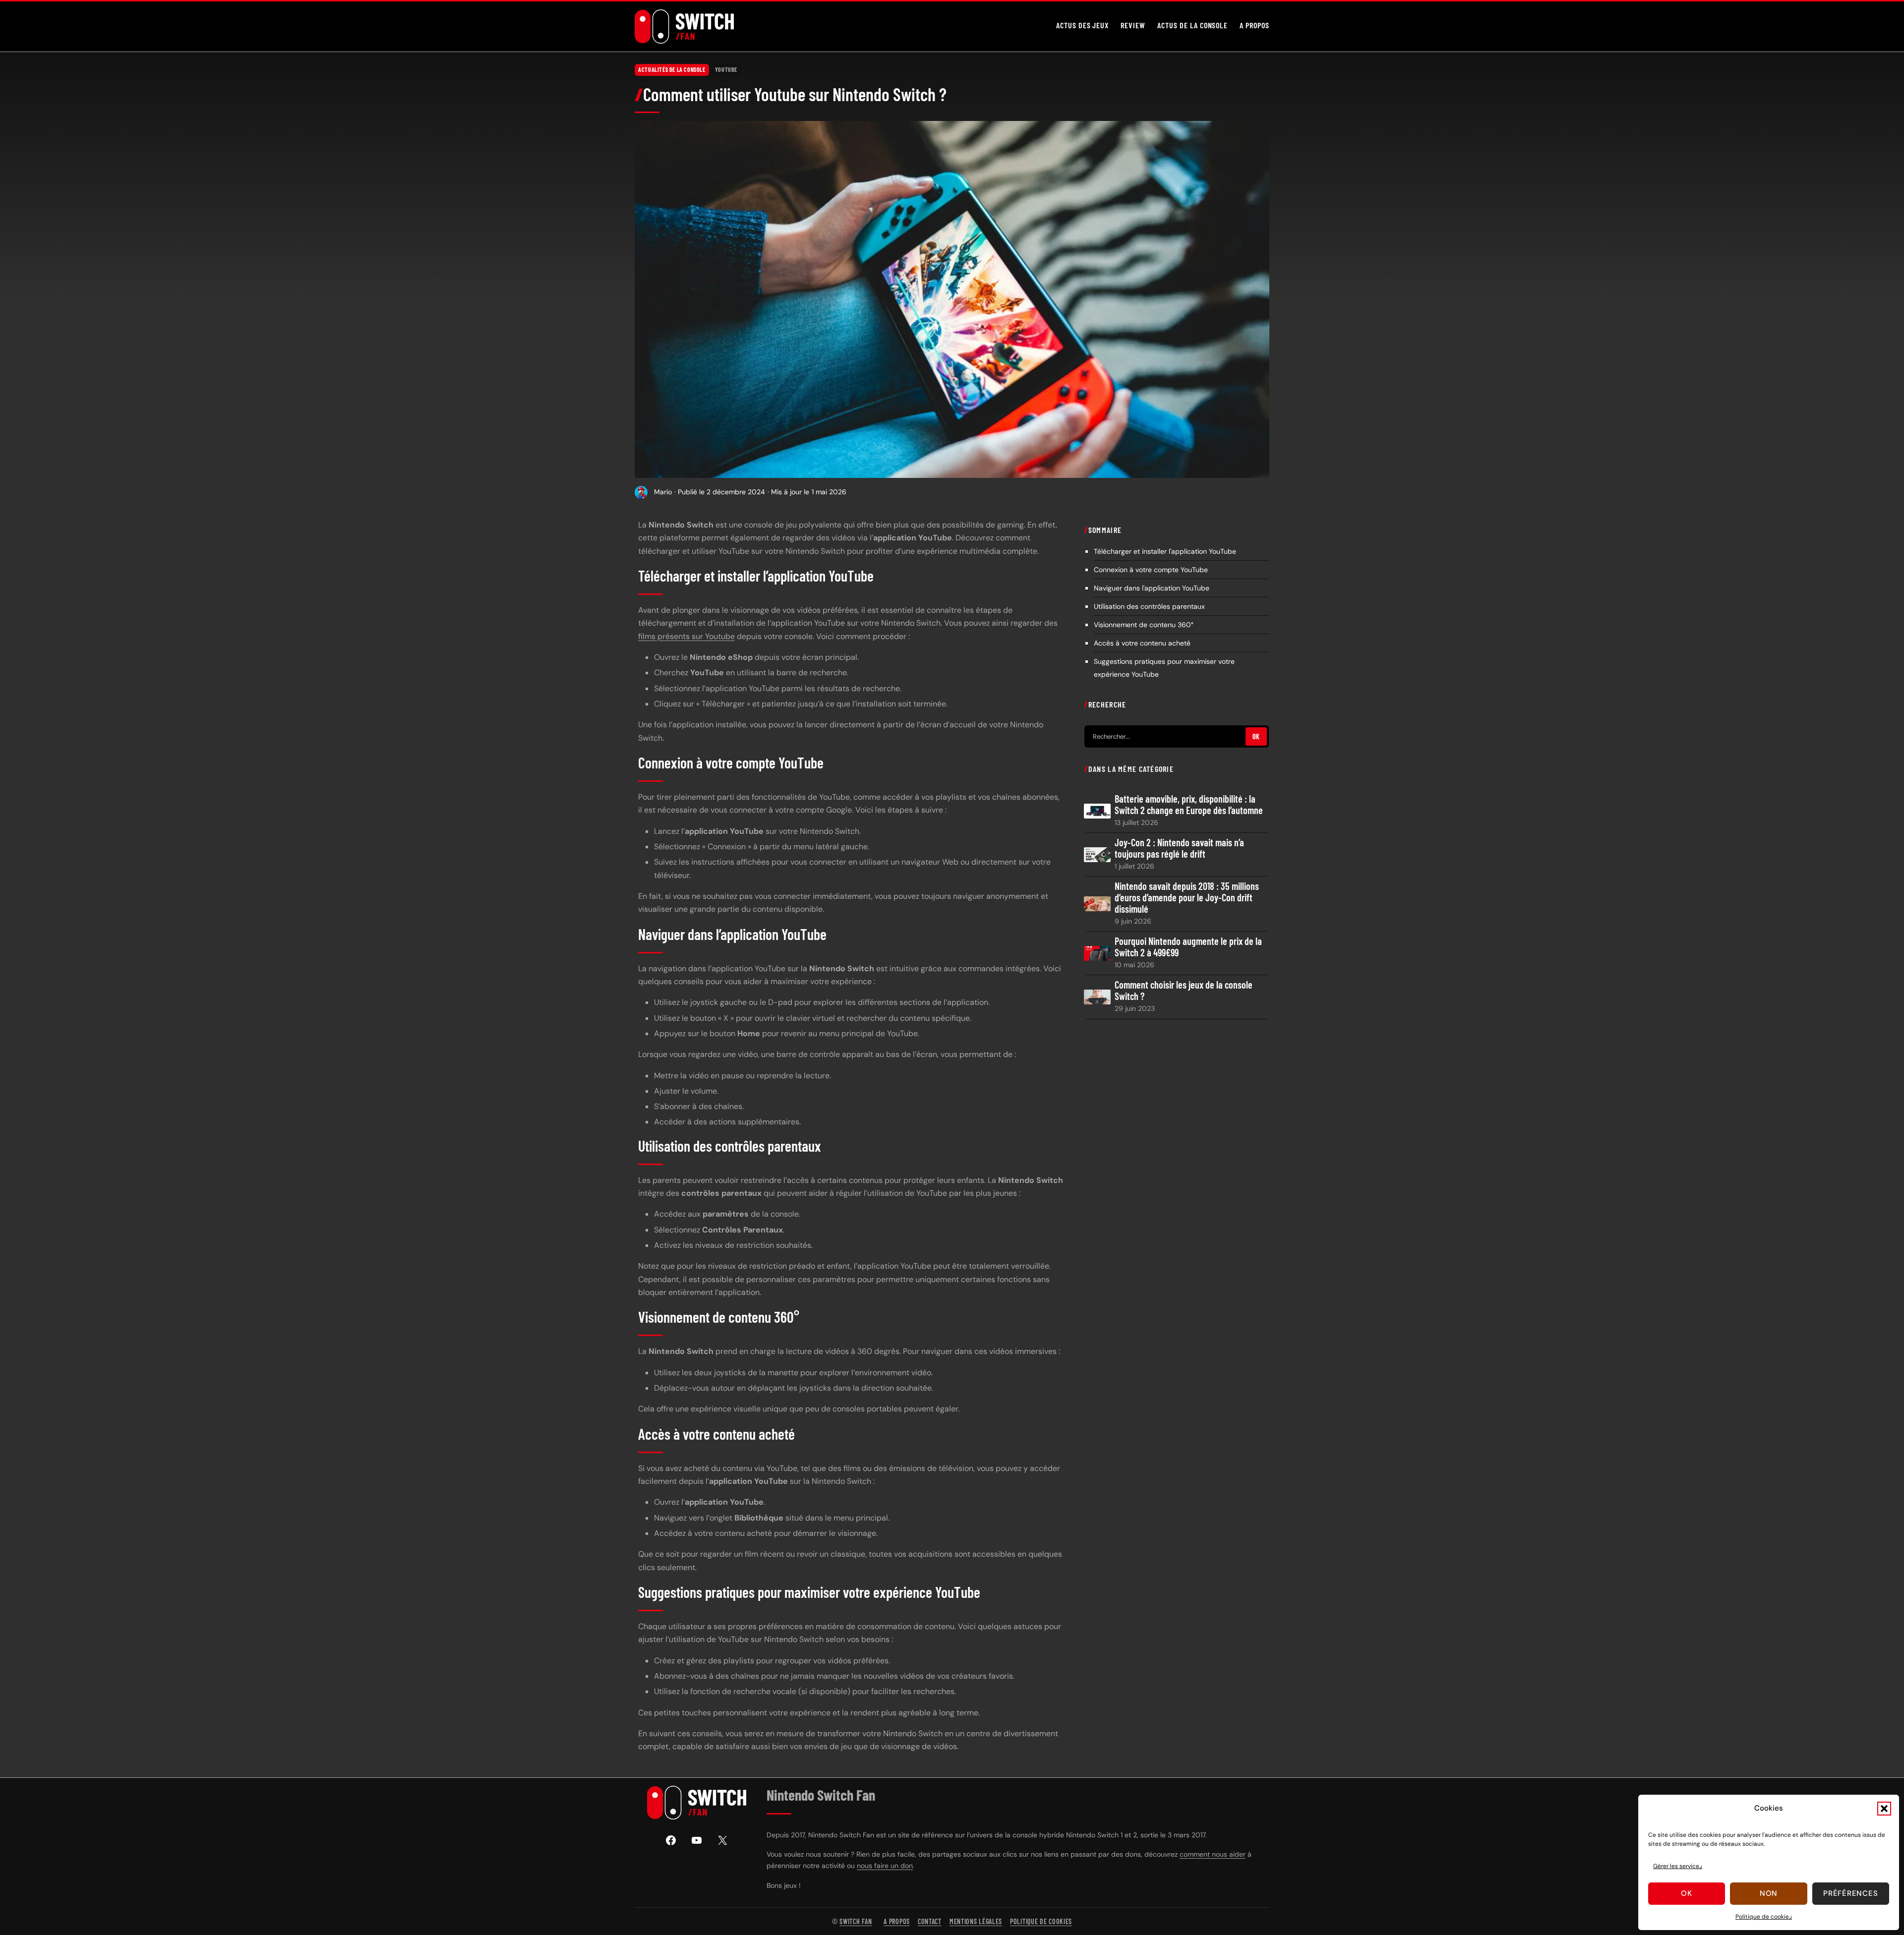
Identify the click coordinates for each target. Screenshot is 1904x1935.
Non (1769, 1893)
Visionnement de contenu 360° (1144, 625)
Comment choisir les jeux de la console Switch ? (1184, 991)
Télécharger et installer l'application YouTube (1165, 551)
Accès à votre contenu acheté (1142, 643)
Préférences (1850, 1893)
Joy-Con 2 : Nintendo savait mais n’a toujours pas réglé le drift (1179, 848)
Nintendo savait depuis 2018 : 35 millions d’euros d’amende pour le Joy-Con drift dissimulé (1187, 898)
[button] (1884, 1809)
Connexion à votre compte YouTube (1151, 570)
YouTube (726, 69)
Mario (663, 492)
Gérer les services (1678, 1866)
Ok (1687, 1893)
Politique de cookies (1764, 1917)
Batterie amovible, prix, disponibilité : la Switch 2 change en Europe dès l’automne (1189, 805)
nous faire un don (885, 1866)
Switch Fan (856, 1921)
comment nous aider (1213, 1854)
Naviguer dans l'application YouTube (1152, 588)
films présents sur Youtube (686, 636)
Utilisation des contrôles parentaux (1149, 606)
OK (1256, 736)
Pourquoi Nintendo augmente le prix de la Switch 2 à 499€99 (1188, 947)
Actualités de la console (672, 69)
